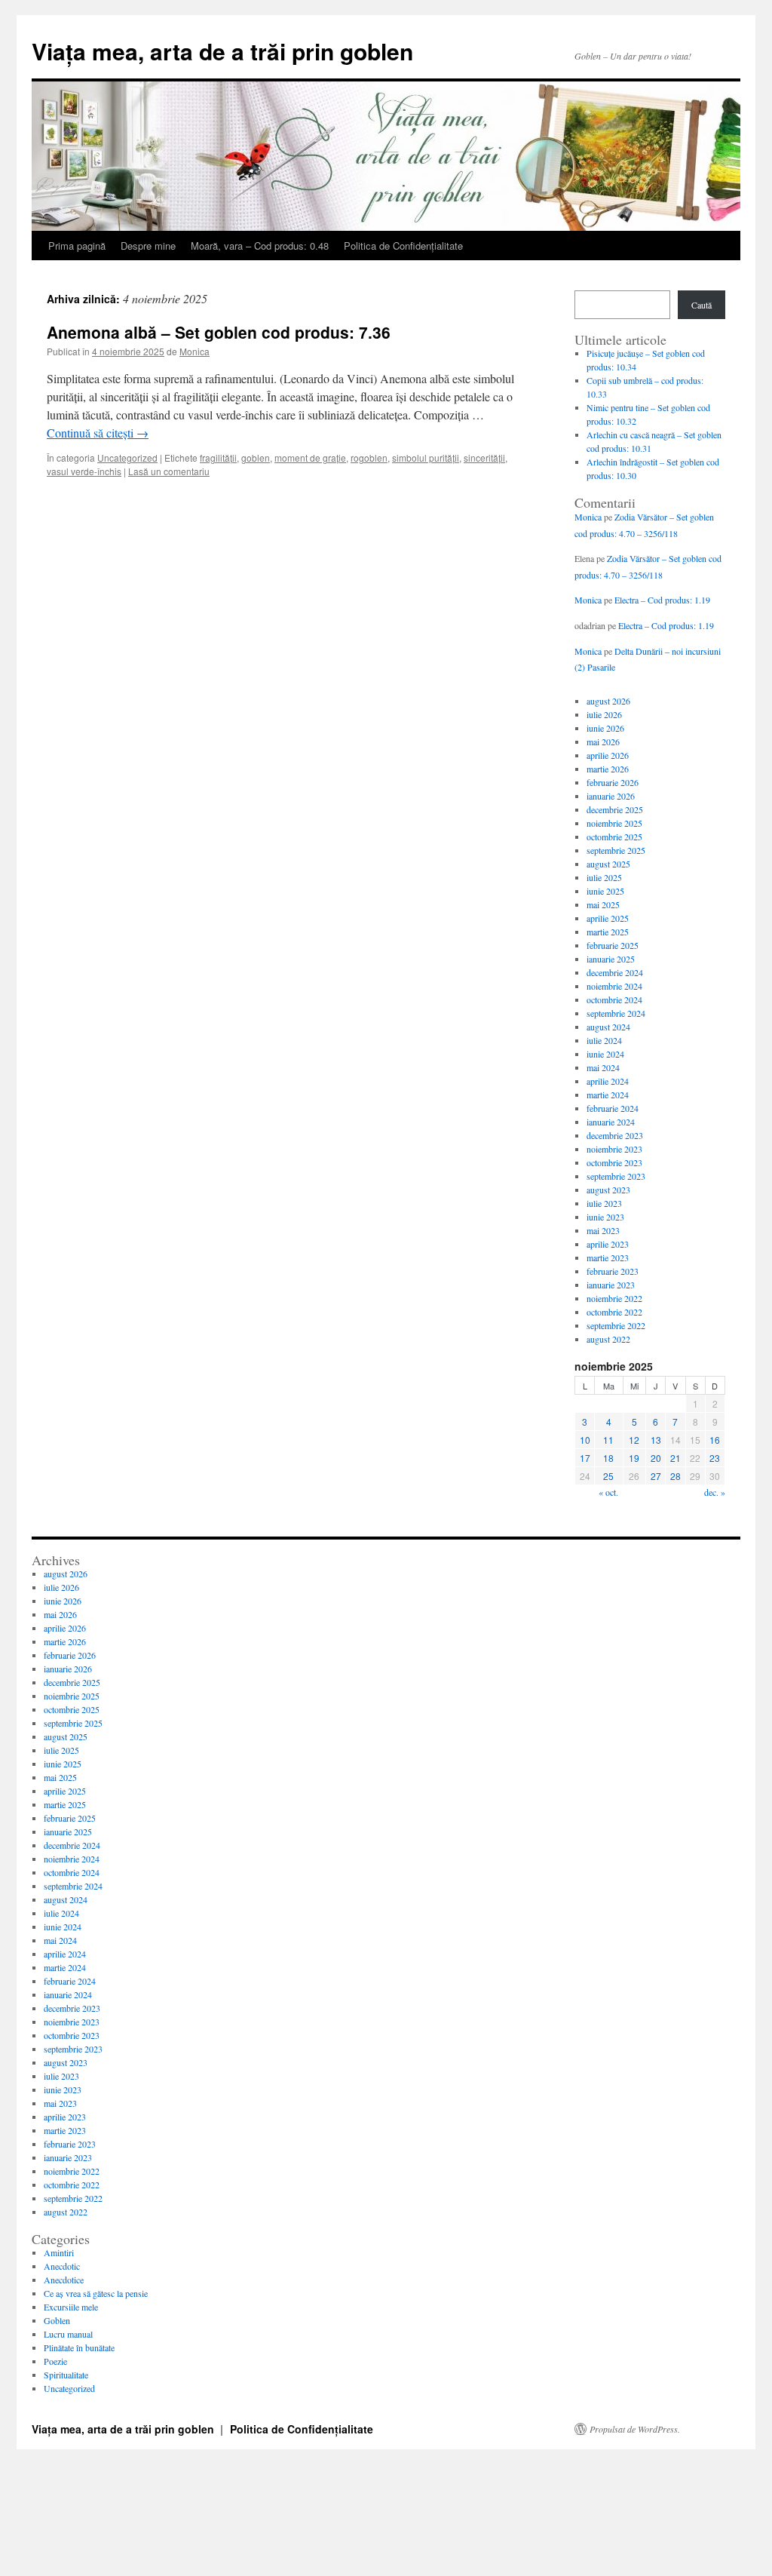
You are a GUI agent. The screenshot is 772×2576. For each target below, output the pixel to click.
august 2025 (608, 864)
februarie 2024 (613, 1108)
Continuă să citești (98, 433)
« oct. (608, 1492)
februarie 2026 (613, 782)
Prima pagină (77, 246)
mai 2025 (603, 904)
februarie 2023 (613, 1271)
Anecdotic (62, 2266)
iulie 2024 (604, 1040)
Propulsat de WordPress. (635, 2429)
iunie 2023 (605, 1217)
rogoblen (369, 457)
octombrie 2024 (614, 999)
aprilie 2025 (608, 918)
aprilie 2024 (608, 1081)
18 (608, 1458)
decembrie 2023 (615, 1135)
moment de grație (310, 457)
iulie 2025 (604, 877)
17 (585, 1458)
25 (608, 1476)
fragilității (218, 457)
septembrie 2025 (616, 850)
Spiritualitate (66, 2375)
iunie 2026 (605, 728)
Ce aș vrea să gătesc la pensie (96, 2293)
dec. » (715, 1492)
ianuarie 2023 (611, 1285)
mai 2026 (603, 741)
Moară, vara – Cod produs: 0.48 (260, 246)
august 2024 (608, 1027)
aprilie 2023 (608, 1244)
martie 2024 (608, 1095)
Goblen (57, 2320)
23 (715, 1458)
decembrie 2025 (615, 809)
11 (608, 1440)
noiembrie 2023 (614, 1149)
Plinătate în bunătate (79, 2347)
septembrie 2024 (616, 1013)
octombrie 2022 (614, 1312)
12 (634, 1440)
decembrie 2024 (615, 972)
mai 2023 (603, 1230)
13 (656, 1440)
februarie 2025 (613, 945)
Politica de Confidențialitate (403, 246)
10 (585, 1440)
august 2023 (608, 1190)
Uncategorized (127, 457)
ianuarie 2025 (611, 959)
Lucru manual (68, 2334)
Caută (702, 305)
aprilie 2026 (608, 755)
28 (675, 1476)
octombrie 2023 (614, 1162)
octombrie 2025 (614, 837)
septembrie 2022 (616, 1325)
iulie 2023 (604, 1203)
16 (715, 1440)
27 (656, 1476)
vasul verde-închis (84, 471)
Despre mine (148, 246)
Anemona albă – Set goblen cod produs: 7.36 (219, 332)
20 (656, 1458)
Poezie (55, 2361)
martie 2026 (608, 769)
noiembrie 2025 (614, 823)
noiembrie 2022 (614, 1298)
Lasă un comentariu (169, 471)
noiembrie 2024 (614, 986)
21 (675, 1458)
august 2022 (608, 1339)
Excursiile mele (71, 2307)
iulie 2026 (604, 714)
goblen (256, 457)
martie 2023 (608, 1257)
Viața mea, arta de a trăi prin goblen (222, 51)
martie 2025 (608, 932)
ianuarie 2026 (611, 796)
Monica (195, 351)
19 (634, 1458)
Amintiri (59, 2252)
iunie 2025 (605, 891)
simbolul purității (426, 457)
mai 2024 (603, 1067)
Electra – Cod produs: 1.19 (662, 600)
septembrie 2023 (616, 1176)
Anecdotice (64, 2280)
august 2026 (608, 701)
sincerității (484, 457)
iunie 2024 (605, 1054)
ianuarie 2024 (611, 1122)
